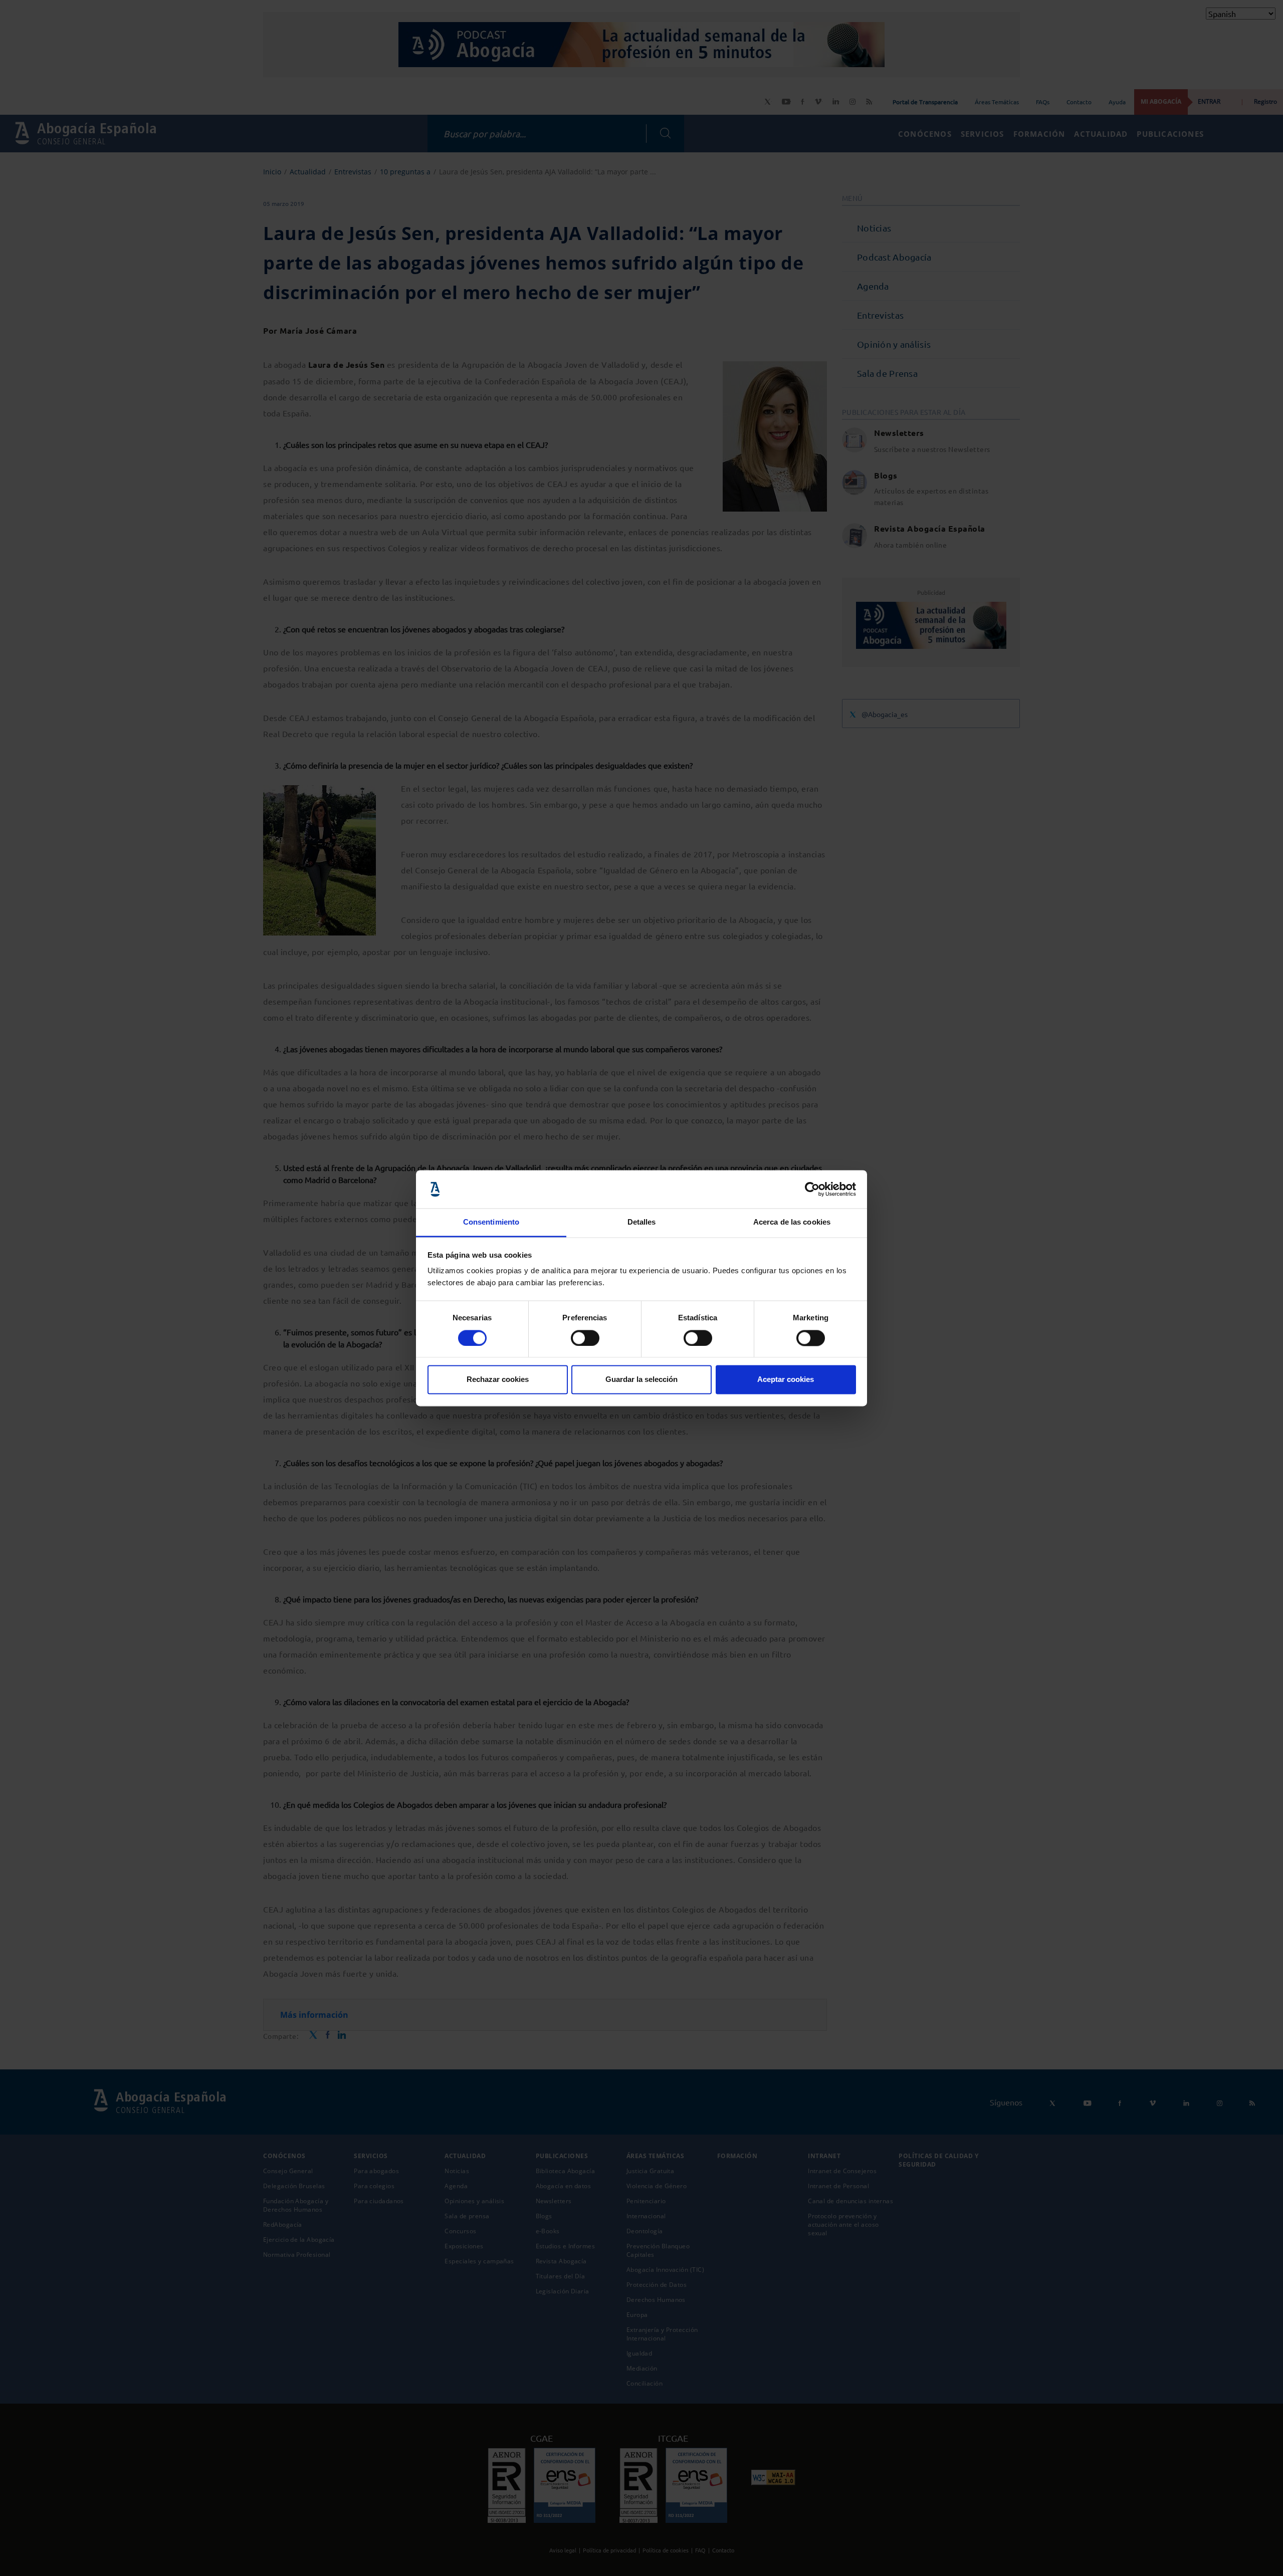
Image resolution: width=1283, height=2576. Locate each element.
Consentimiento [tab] (491, 1222)
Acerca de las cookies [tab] (792, 1222)
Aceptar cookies (786, 1380)
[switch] (585, 1338)
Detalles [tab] (642, 1222)
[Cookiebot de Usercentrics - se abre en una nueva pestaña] (812, 1189)
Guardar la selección (641, 1380)
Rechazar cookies (498, 1380)
